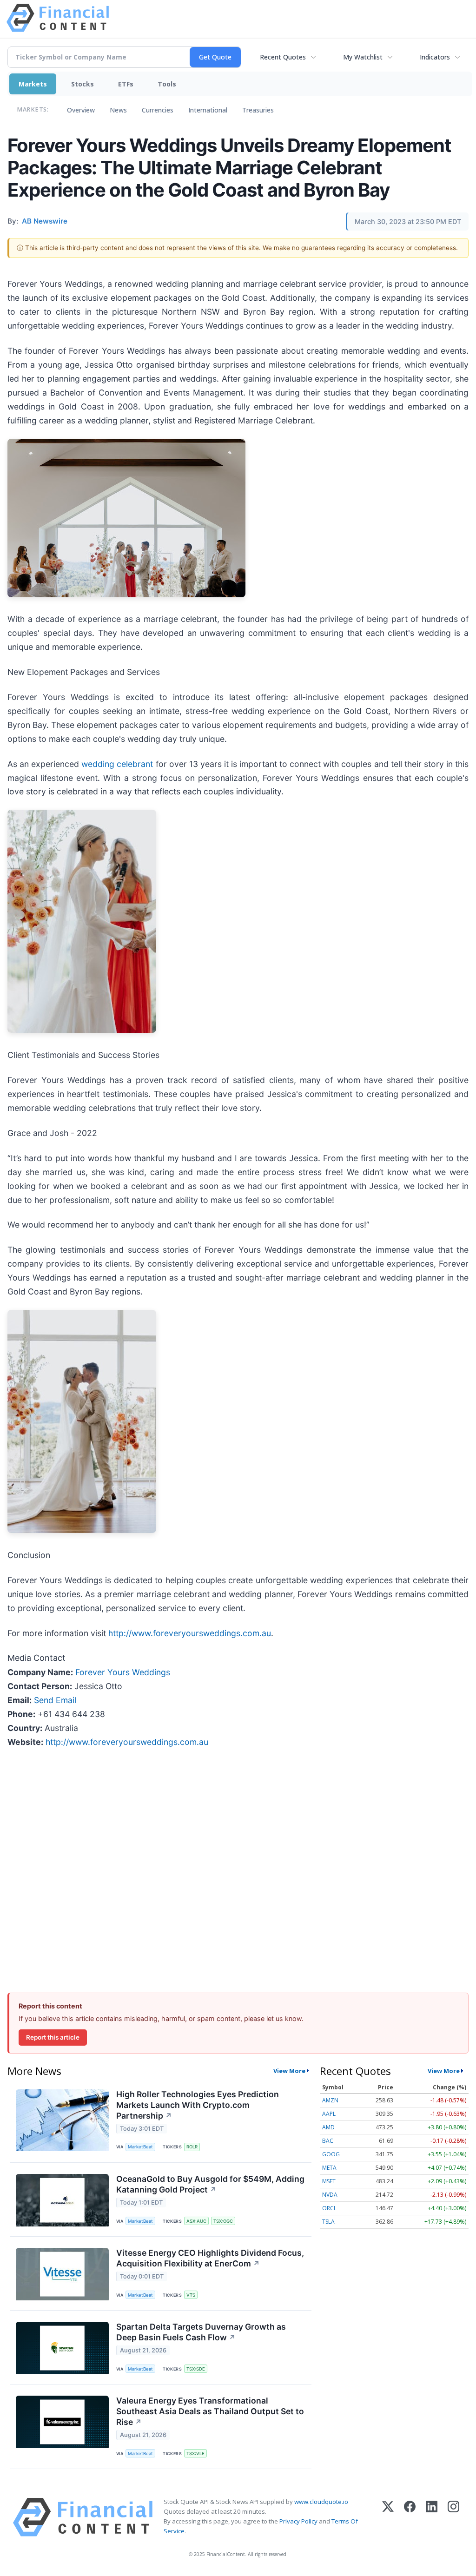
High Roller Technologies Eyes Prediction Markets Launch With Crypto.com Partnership (198, 2105)
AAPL (329, 2114)
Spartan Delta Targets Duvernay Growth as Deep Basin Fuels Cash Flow (201, 2332)
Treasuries (258, 110)
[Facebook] (410, 2517)
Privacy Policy (298, 2521)
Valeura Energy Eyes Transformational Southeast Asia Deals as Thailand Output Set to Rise (210, 2411)
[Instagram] (453, 2517)
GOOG (331, 2154)
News (118, 110)
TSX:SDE (196, 2369)
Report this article (53, 2037)
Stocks (83, 84)
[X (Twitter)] (388, 2517)
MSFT (329, 2181)
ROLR (192, 2147)
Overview (81, 110)
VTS (191, 2295)
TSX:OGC (223, 2221)
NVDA (330, 2195)
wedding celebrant (117, 764)
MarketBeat (140, 2147)
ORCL (329, 2208)
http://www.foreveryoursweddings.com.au (190, 1633)
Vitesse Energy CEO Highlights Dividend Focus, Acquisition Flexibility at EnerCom (210, 2258)
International (208, 110)
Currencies (158, 110)
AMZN (330, 2100)
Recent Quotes (283, 57)
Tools (167, 84)
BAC (328, 2141)
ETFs (126, 84)
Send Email (55, 1700)
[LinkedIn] (432, 2517)
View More (289, 2071)
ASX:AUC (196, 2221)
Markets (33, 84)
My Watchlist (363, 57)
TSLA (328, 2222)
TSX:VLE (195, 2454)
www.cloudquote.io (321, 2502)
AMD (328, 2127)
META (329, 2168)
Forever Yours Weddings (123, 1672)
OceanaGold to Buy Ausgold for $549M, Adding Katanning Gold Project (210, 2184)
